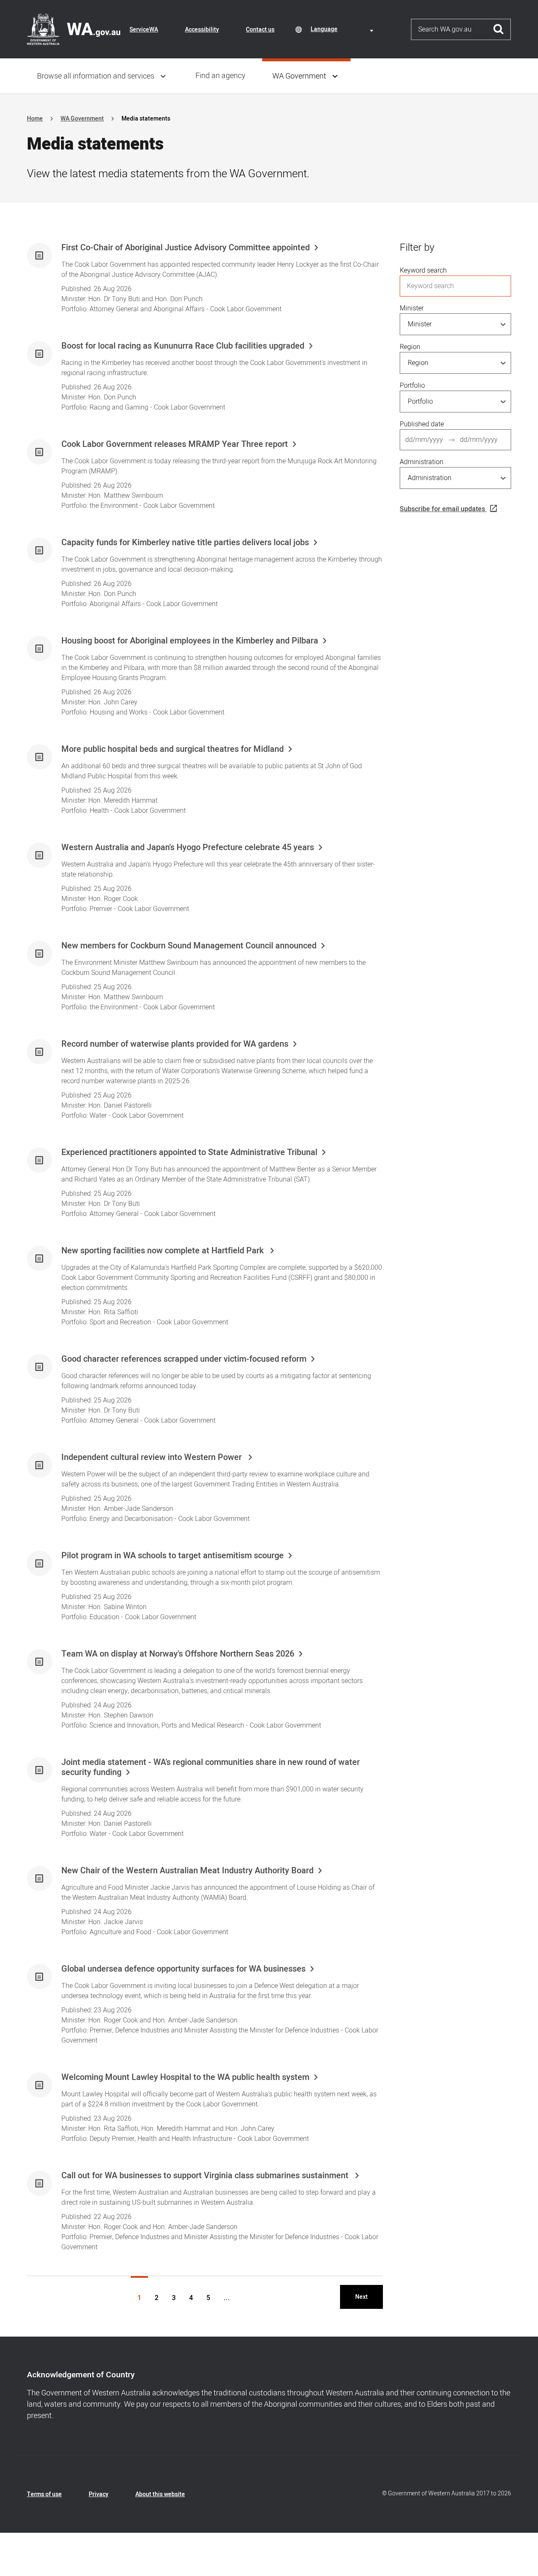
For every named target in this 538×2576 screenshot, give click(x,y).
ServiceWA (144, 30)
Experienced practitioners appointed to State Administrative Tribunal (189, 1153)
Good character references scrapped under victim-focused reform (184, 1359)
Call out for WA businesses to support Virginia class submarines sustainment (206, 2176)
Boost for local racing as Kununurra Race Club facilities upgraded (183, 346)
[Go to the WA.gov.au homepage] (74, 29)
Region (410, 347)
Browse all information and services (96, 76)
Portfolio (412, 386)
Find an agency (220, 76)
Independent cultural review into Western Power (153, 1457)
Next (361, 2297)
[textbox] (343, 29)
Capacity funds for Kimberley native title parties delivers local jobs (185, 543)
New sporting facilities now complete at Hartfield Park (164, 1251)
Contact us (260, 30)
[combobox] (343, 29)
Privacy (99, 2494)
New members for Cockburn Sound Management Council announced (189, 946)
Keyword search (423, 270)
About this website (160, 2494)
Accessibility (202, 30)
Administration (422, 462)
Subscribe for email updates (442, 509)
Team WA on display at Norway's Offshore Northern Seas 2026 (178, 1654)
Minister (412, 308)
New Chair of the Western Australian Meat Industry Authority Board (187, 1871)
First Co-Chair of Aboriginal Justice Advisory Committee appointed (186, 248)
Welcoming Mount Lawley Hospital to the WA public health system (185, 2077)
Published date (422, 424)
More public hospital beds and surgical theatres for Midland (173, 749)
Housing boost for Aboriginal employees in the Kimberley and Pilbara (190, 641)
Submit (499, 29)
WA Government (299, 76)
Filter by (417, 248)
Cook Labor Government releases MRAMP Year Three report (175, 444)
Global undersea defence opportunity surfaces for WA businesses (183, 1969)
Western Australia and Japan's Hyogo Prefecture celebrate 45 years (188, 848)
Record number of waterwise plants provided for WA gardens (175, 1044)
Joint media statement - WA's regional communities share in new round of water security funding (211, 1767)
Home (35, 119)
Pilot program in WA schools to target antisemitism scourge (173, 1556)
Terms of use (44, 2494)
